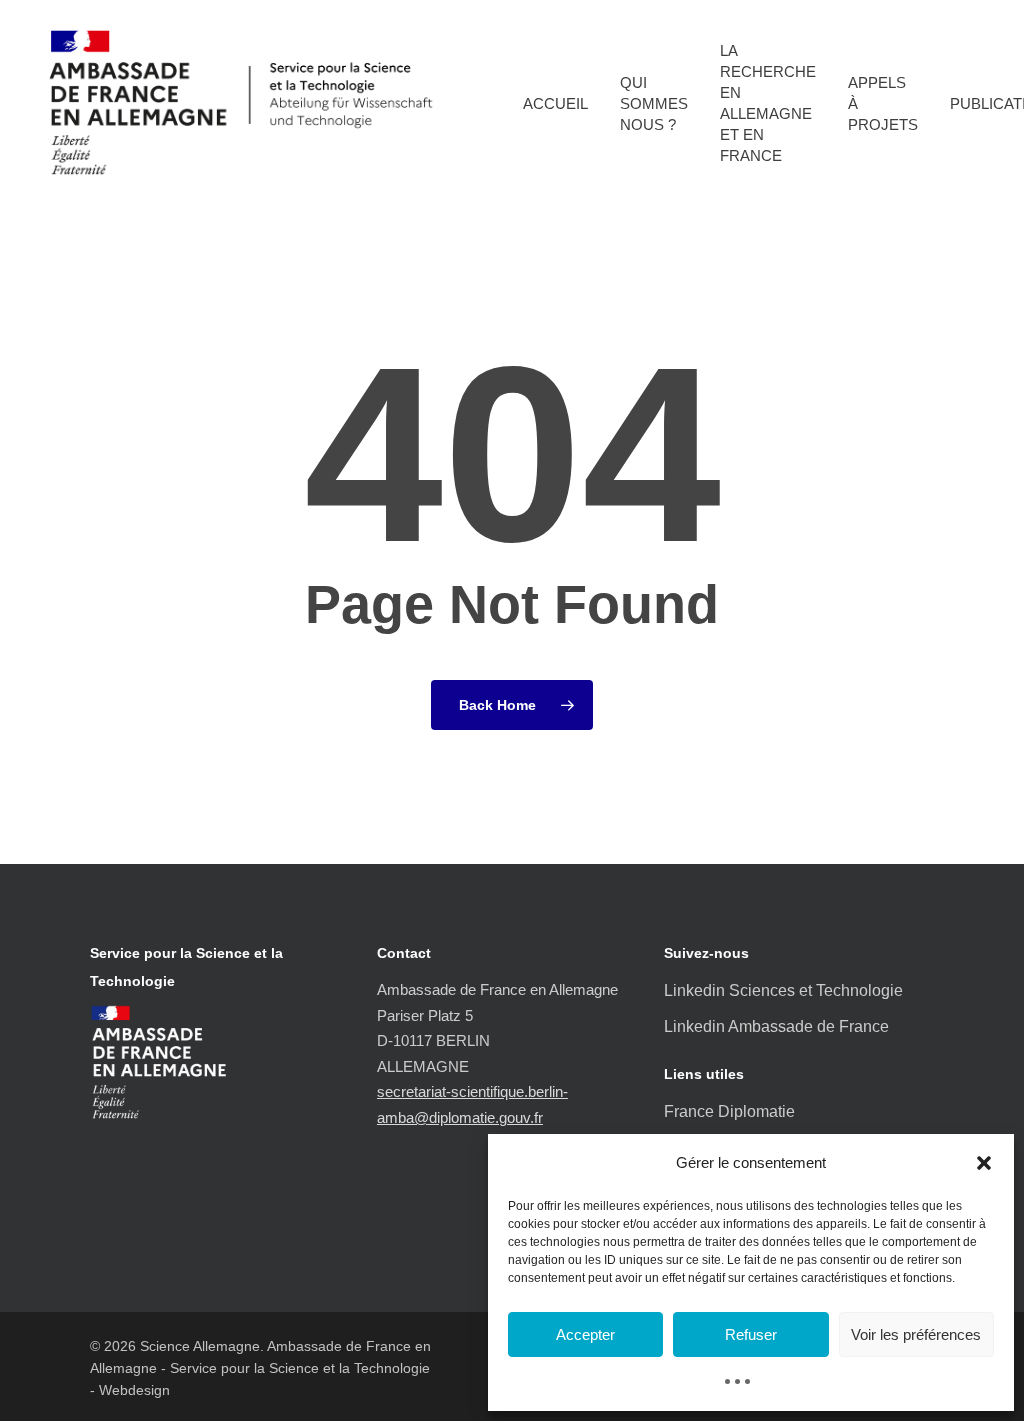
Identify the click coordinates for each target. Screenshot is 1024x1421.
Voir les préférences (916, 1334)
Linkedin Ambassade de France (776, 1026)
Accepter (585, 1334)
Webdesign (134, 1390)
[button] (984, 1163)
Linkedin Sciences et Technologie (783, 990)
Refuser (751, 1334)
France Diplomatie (729, 1111)
